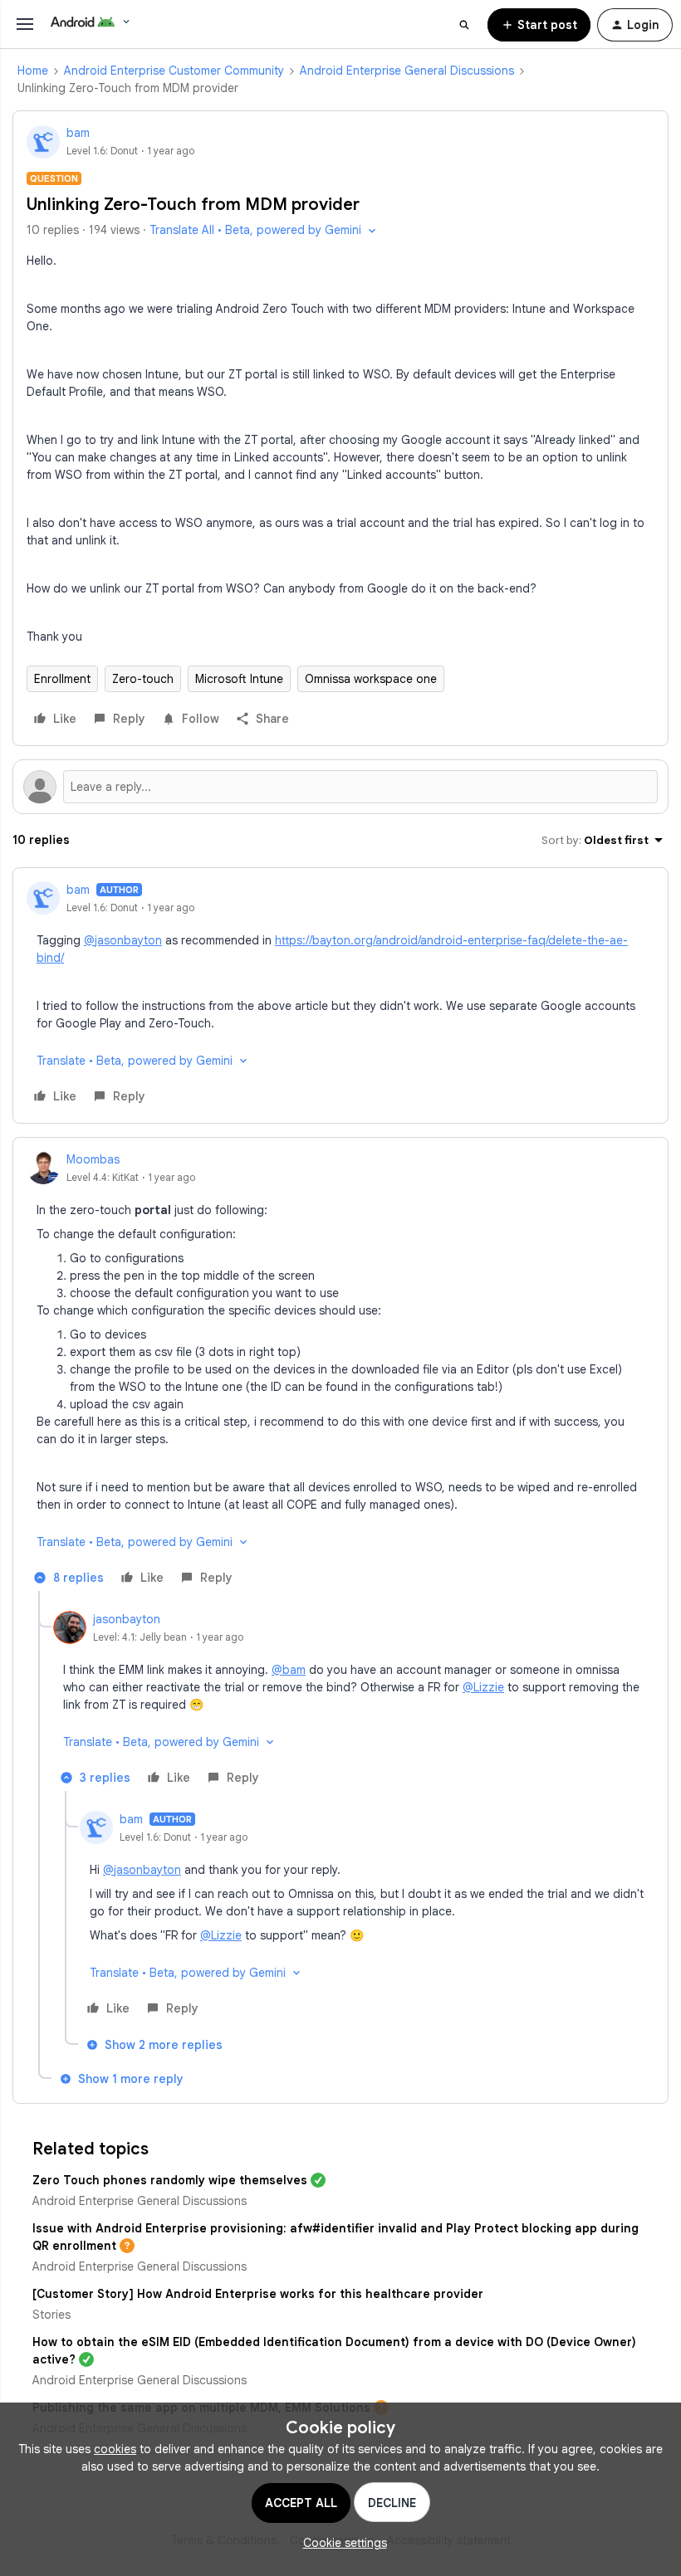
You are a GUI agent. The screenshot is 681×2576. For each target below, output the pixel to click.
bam (78, 133)
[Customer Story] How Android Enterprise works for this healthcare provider (258, 2294)
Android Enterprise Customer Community (174, 71)
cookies (115, 2449)
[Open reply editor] (340, 787)
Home (33, 71)
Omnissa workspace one (371, 679)
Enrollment (62, 679)
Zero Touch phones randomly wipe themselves (170, 2180)
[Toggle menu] (25, 24)
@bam (289, 1670)
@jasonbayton (123, 940)
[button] (539, 25)
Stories (51, 2315)
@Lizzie (483, 1687)
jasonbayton (127, 1619)
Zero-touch (143, 679)
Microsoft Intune (239, 679)
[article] (340, 995)
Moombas (93, 1159)
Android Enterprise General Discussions (407, 71)
